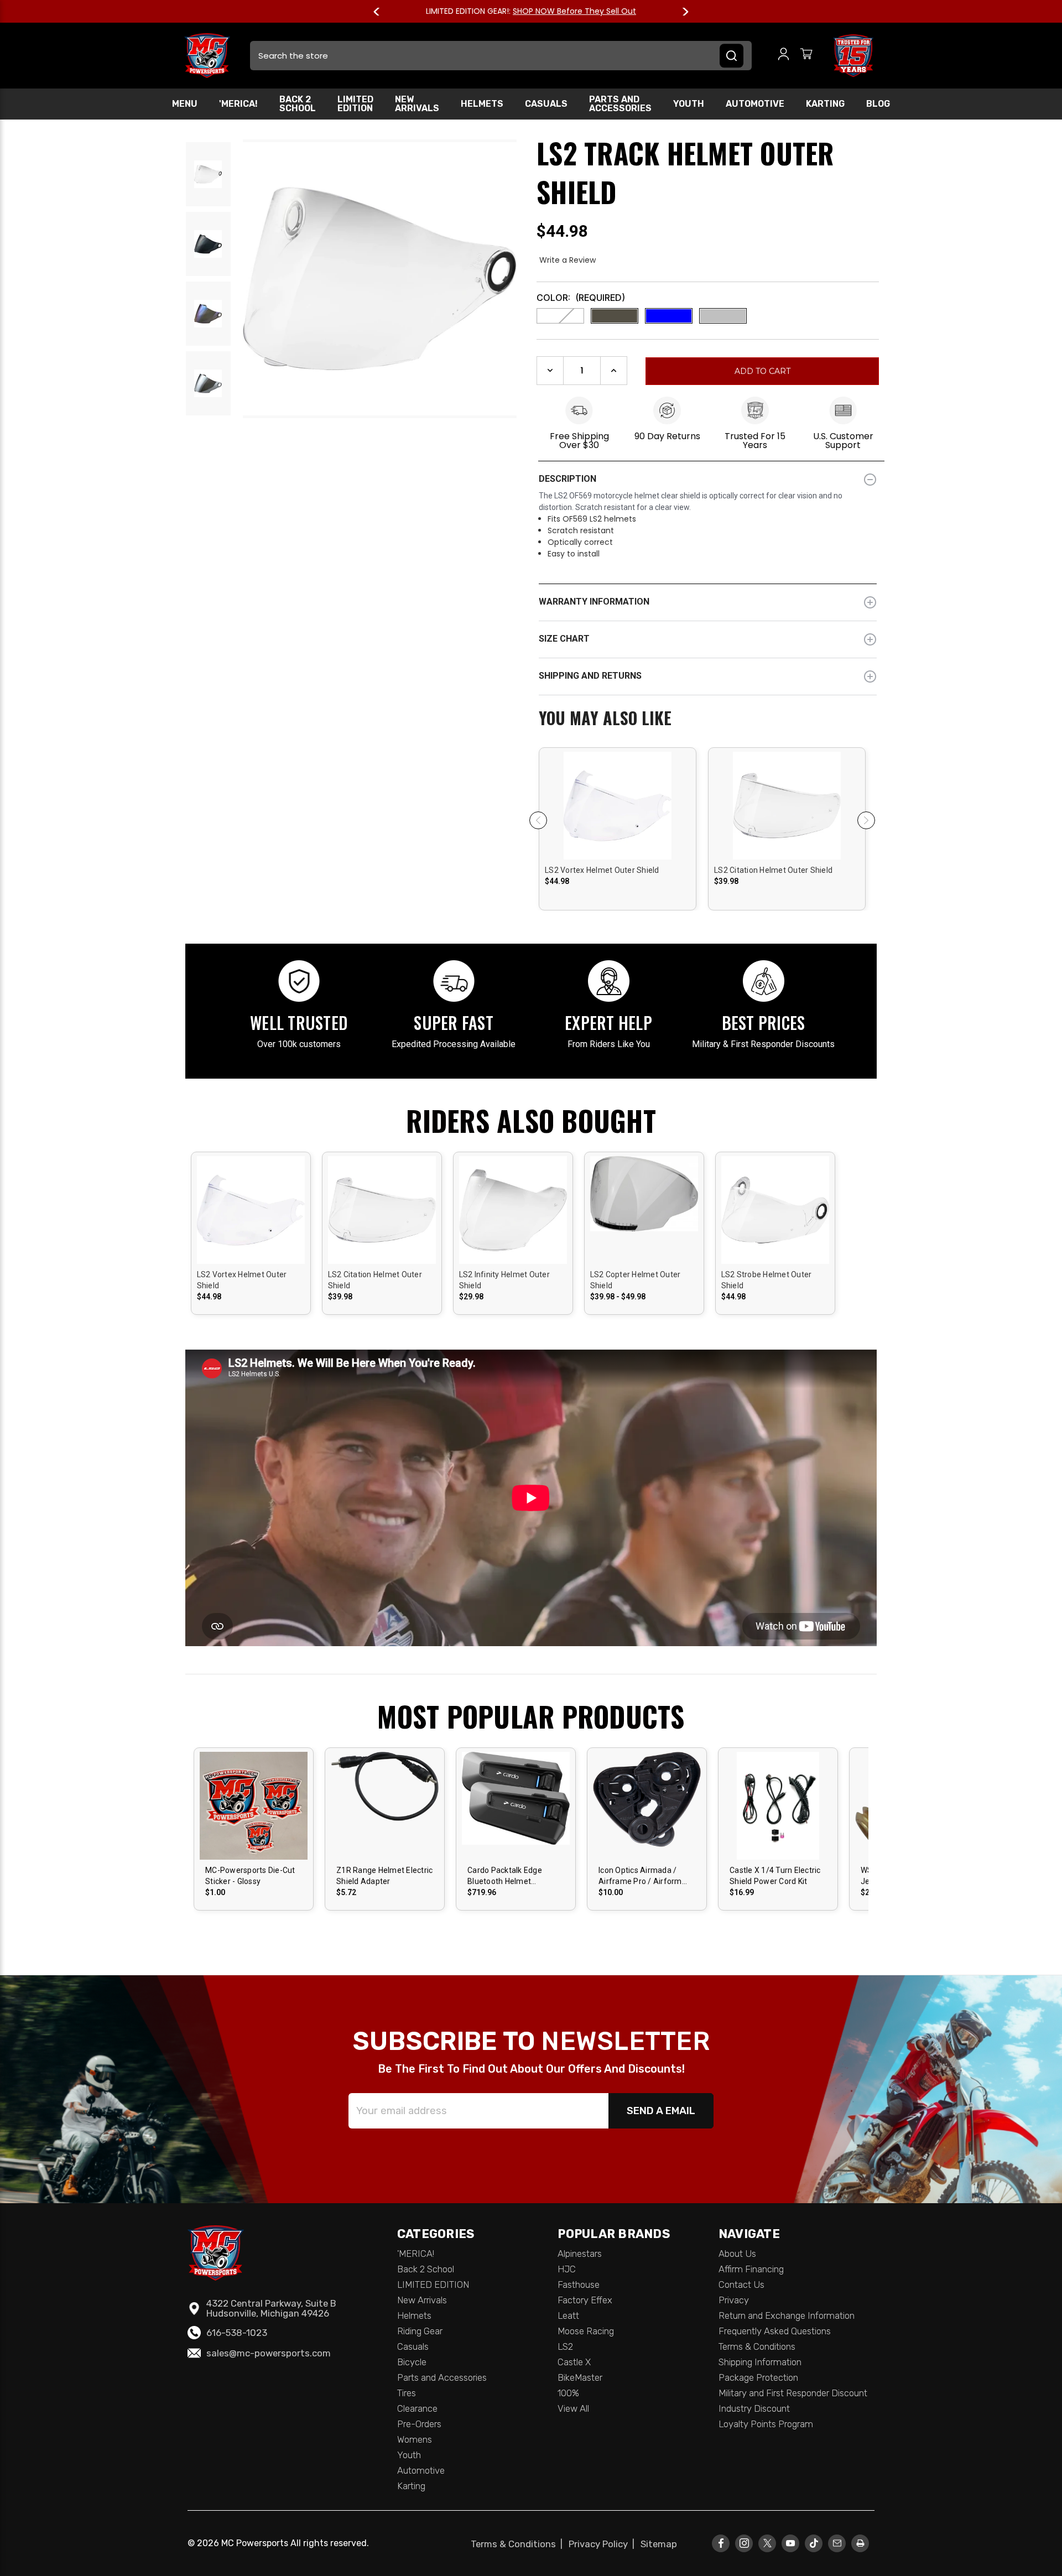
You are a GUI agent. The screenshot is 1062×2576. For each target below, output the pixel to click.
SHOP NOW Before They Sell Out (574, 11)
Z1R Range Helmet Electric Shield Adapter (384, 1876)
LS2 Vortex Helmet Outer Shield (602, 870)
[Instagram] (744, 2543)
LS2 (565, 2346)
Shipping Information (760, 2362)
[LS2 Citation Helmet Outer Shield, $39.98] (787, 848)
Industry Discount (754, 2408)
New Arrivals (417, 104)
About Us (737, 2254)
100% (568, 2393)
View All (573, 2408)
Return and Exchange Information (787, 2315)
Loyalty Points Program (766, 2424)
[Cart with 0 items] (806, 56)
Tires (407, 2393)
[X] (767, 2543)
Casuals (546, 104)
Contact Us (741, 2284)
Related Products (708, 719)
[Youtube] (791, 2543)
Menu (185, 104)
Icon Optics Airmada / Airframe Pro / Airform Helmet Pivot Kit (640, 1876)
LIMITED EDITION (355, 104)
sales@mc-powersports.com (269, 2353)
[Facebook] (721, 2543)
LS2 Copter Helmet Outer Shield (636, 1280)
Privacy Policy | (604, 2544)
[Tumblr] (814, 2543)
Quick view (618, 796)
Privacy (734, 2300)
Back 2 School (298, 104)
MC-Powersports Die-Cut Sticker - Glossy (250, 1876)
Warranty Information (594, 602)
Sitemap (659, 2544)
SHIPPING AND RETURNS (590, 676)
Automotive (755, 104)
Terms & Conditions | (519, 2544)
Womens (415, 2439)
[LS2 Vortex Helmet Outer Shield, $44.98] (618, 848)
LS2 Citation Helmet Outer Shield (773, 870)
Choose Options (618, 815)
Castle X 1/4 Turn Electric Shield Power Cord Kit (775, 1876)
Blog (878, 104)
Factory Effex (585, 2300)
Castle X (574, 2362)
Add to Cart (516, 1815)
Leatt (568, 2315)
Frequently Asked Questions (775, 2331)
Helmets (482, 104)
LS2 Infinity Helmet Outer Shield (504, 1280)
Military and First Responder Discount (793, 2393)
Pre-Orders (419, 2424)
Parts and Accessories (620, 104)
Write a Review (568, 260)
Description (568, 479)
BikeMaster (580, 2377)
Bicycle (412, 2362)
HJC (567, 2269)
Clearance (417, 2408)
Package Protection (758, 2377)
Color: (581, 298)
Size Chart (564, 639)
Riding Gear (420, 2331)
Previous (382, 12)
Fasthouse (579, 2284)
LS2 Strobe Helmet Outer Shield (767, 1280)
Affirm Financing (751, 2269)
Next (680, 12)
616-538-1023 (237, 2333)
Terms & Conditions (757, 2346)
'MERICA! (238, 104)
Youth (689, 104)
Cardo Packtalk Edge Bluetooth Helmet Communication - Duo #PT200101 (507, 1876)
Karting (825, 104)
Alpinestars (580, 2254)
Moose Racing (586, 2331)
